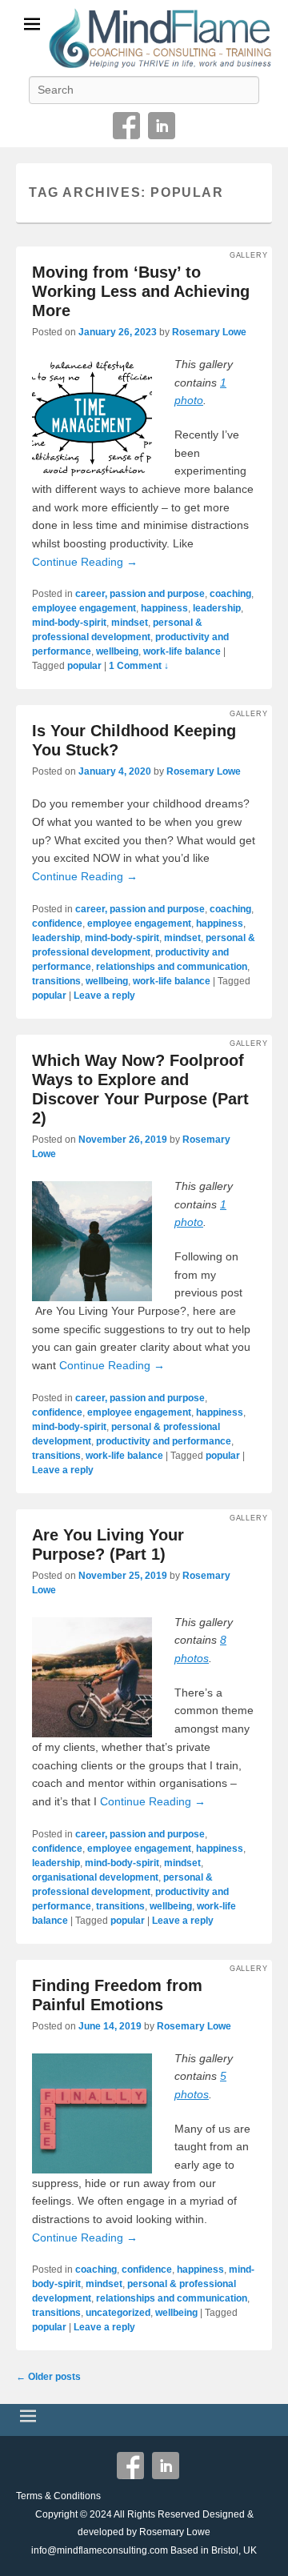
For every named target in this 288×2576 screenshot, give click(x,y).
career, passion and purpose (140, 594)
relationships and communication (172, 967)
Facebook (126, 126)
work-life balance (182, 651)
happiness (164, 608)
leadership (217, 608)
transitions (56, 981)
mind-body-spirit (69, 623)
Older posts (48, 2377)
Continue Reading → (85, 562)
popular (84, 666)
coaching (230, 594)
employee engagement (84, 608)
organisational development (95, 1877)
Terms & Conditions (58, 2496)
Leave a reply (104, 996)
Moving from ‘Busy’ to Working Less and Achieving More (141, 291)
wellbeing (117, 651)
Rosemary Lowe (209, 332)
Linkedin (162, 126)
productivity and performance (164, 1441)
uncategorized (118, 2313)
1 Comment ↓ (139, 666)
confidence (57, 923)
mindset (130, 623)
